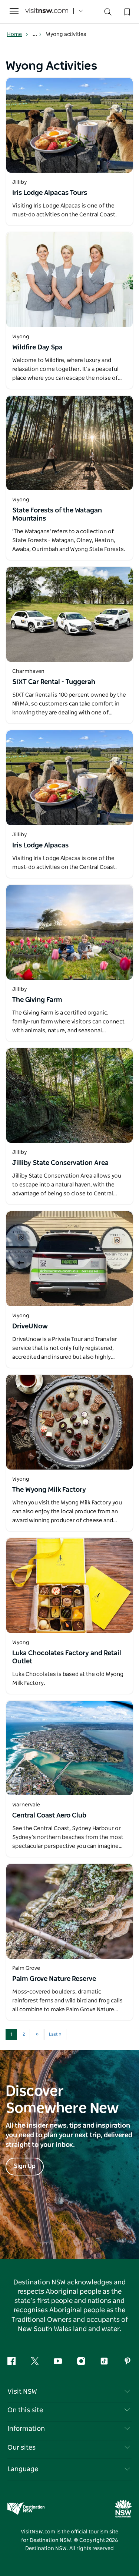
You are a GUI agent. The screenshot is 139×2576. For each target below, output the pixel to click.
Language (23, 2469)
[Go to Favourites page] (126, 11)
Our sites (21, 2448)
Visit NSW (22, 2392)
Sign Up (25, 2166)
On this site (25, 2410)
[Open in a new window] (69, 125)
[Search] (108, 14)
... (35, 34)
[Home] (47, 11)
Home (14, 34)
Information (26, 2429)
